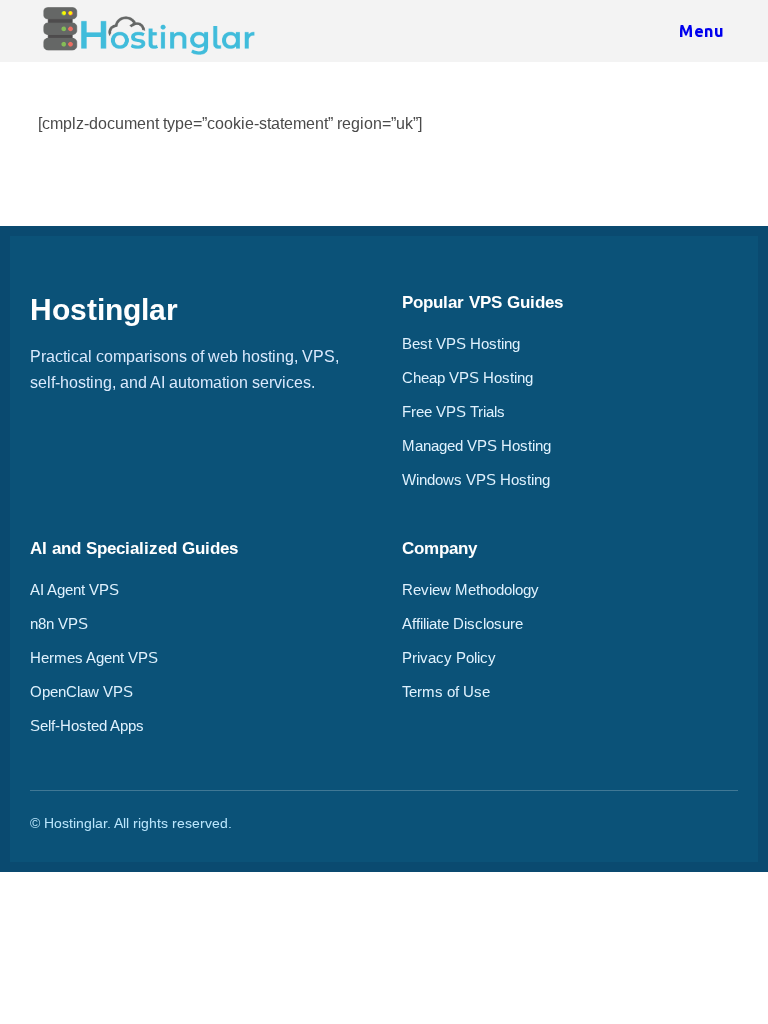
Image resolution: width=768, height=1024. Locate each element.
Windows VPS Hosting (476, 479)
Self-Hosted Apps (87, 725)
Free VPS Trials (453, 411)
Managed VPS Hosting (476, 445)
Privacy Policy (449, 657)
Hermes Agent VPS (94, 657)
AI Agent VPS (74, 589)
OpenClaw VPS (81, 691)
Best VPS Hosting (461, 343)
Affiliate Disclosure (462, 623)
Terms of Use (446, 691)
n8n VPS (59, 623)
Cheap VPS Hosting (467, 377)
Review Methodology (470, 589)
